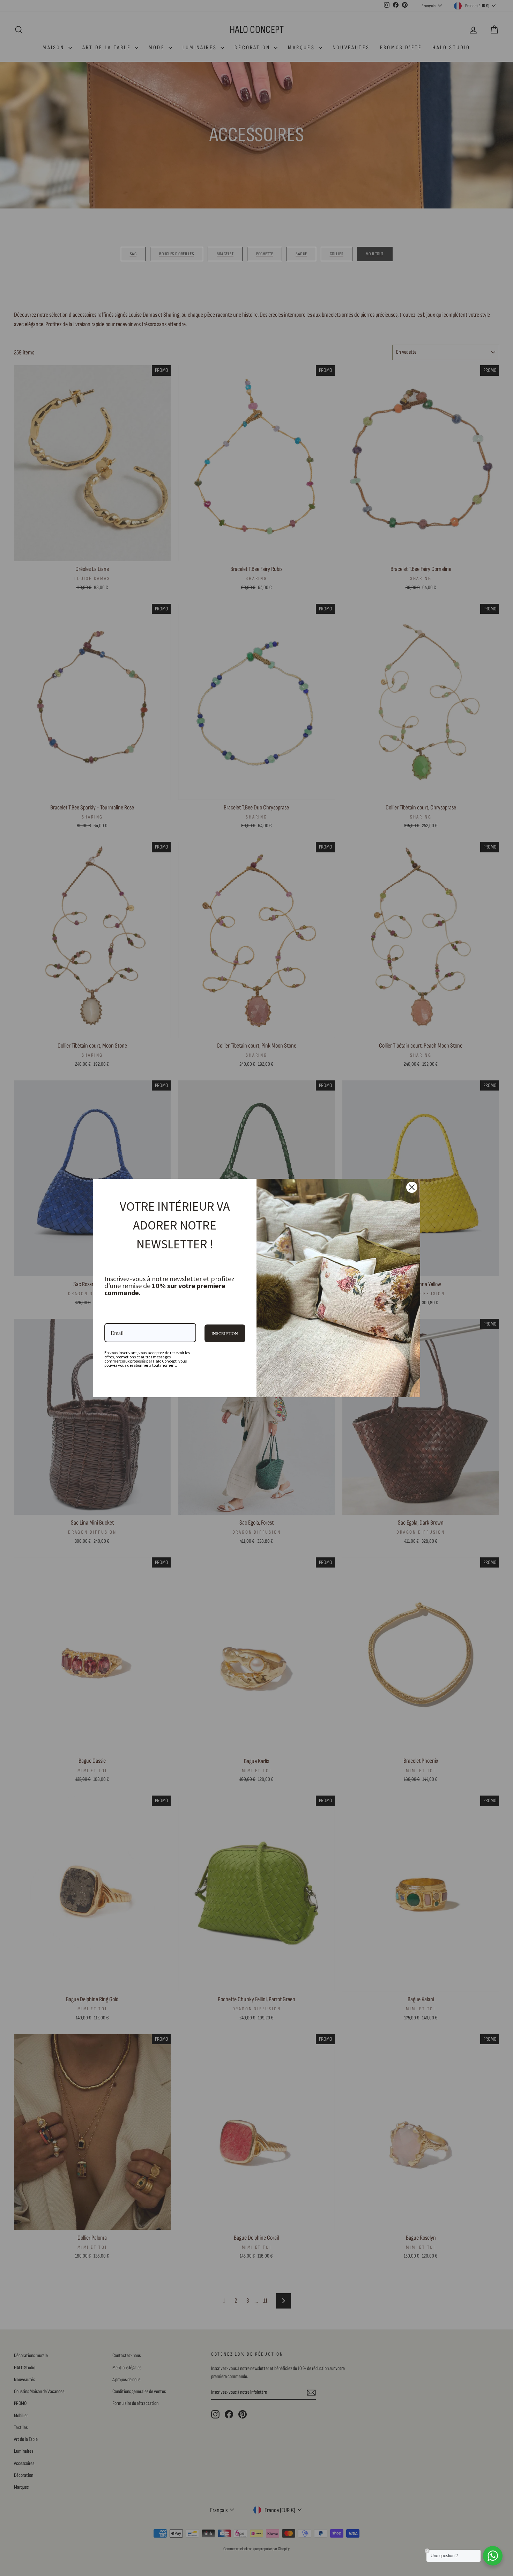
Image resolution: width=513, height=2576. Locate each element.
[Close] (412, 1187)
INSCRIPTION (225, 1333)
